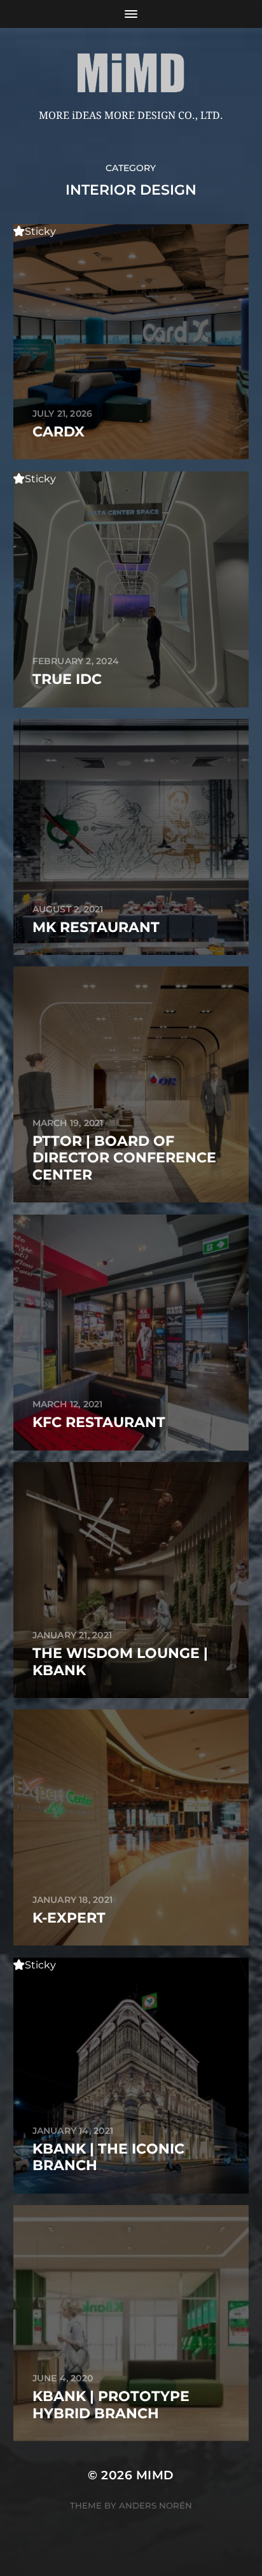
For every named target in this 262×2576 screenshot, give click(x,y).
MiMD (155, 2475)
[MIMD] (131, 73)
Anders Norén (155, 2505)
